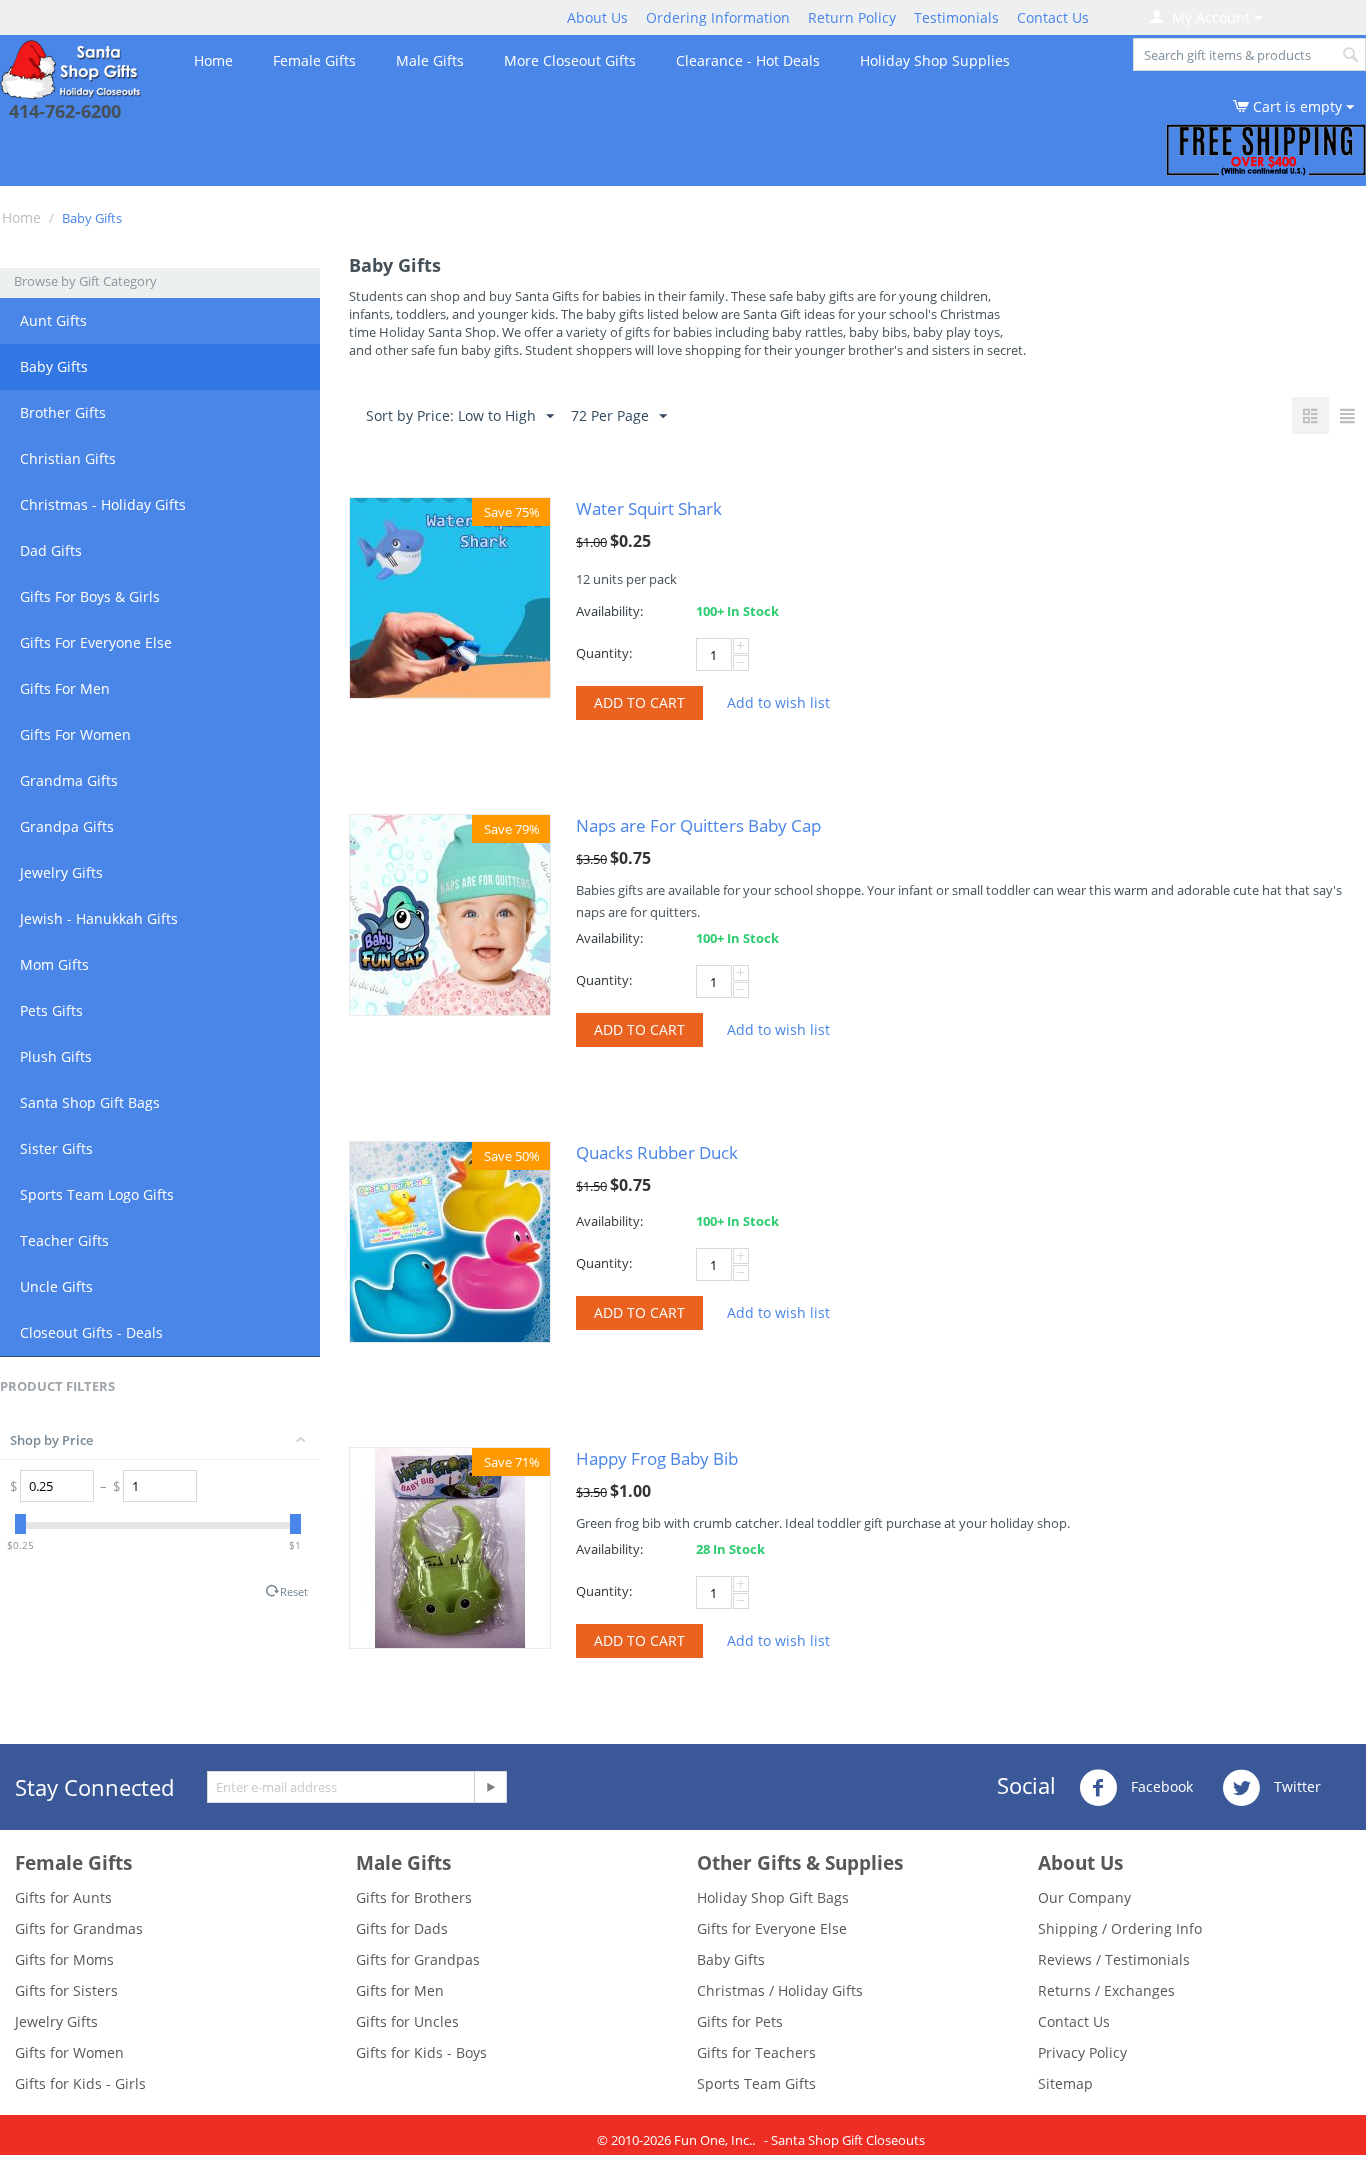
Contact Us (1053, 17)
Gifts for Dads (402, 1928)
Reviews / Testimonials (1114, 1959)
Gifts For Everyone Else (96, 642)
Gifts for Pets (740, 2021)
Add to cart (639, 702)
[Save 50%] (450, 1240)
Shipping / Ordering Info (1120, 1928)
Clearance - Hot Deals (748, 60)
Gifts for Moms (64, 1959)
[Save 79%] (450, 913)
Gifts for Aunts (63, 1897)
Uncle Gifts (56, 1286)
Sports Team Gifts (756, 2083)
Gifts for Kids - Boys (421, 2052)
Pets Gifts (51, 1010)
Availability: (609, 611)
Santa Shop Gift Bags (90, 1102)
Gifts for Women (69, 2052)
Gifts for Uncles (407, 2021)
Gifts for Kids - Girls (80, 2083)
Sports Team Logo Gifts (97, 1194)
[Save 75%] (450, 596)
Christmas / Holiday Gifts (780, 1990)
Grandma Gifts (69, 780)
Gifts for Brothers (414, 1897)
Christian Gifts (68, 458)
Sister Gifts (56, 1148)
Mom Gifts (54, 964)
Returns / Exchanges (1106, 1990)
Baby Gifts (54, 366)
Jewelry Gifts (61, 872)
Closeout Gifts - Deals (91, 1332)
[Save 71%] (450, 1546)
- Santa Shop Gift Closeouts (844, 2140)
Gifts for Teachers (756, 2052)
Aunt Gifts (53, 320)
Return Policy (852, 17)
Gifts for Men (400, 1990)
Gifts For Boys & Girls (90, 596)
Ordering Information (718, 17)
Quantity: (604, 653)
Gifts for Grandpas (418, 1959)
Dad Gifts (51, 550)
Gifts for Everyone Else (772, 1928)
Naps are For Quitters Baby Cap (698, 825)
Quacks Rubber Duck (657, 1152)
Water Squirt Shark (649, 508)
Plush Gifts (56, 1056)
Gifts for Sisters (66, 1990)
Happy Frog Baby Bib (657, 1458)
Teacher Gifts (64, 1240)
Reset (294, 1591)
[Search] (1351, 56)
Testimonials (956, 17)
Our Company (1084, 1897)
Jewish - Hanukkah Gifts (99, 918)
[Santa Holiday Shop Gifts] (72, 67)
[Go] (490, 1787)
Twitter (1295, 1786)
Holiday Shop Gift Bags (773, 1897)
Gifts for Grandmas (79, 1928)
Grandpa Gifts (67, 826)
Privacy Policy (1082, 2052)
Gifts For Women (75, 734)
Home (213, 60)
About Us (597, 17)
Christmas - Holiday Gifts (103, 504)
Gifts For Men (65, 688)
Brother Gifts (63, 412)
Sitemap (1065, 2083)
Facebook (1160, 1786)
